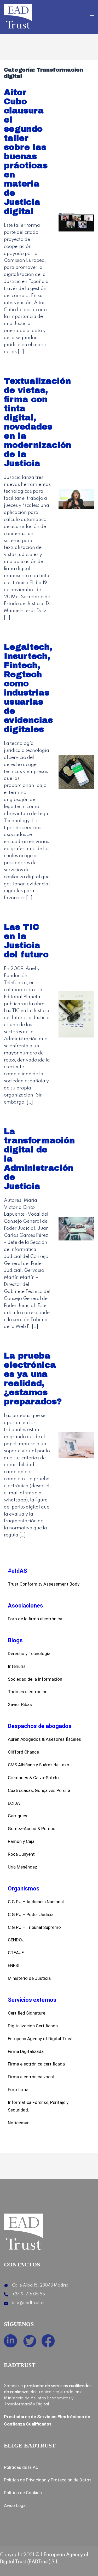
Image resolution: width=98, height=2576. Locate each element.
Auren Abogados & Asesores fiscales (44, 1739)
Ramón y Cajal (22, 1841)
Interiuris (17, 1666)
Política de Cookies (23, 2493)
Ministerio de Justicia (29, 1978)
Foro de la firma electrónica (35, 1619)
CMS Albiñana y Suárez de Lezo (39, 1765)
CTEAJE (16, 1953)
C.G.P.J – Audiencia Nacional (36, 1902)
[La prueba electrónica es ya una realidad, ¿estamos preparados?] (76, 1445)
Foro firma (18, 2090)
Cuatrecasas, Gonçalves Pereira (39, 1790)
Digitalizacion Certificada (33, 2026)
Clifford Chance (23, 1752)
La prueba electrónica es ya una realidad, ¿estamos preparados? (33, 1379)
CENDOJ (16, 1940)
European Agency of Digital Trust (40, 2039)
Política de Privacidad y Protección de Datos (48, 2480)
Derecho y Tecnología (29, 1653)
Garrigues (18, 1816)
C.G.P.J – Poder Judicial (31, 1914)
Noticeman (19, 2123)
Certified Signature (27, 2013)
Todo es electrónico (28, 1692)
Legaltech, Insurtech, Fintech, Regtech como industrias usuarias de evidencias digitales (28, 688)
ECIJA (14, 1803)
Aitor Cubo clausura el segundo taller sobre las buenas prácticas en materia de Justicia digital (26, 152)
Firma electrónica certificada (36, 2064)
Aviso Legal (15, 2505)
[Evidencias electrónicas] (18, 17)
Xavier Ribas (20, 1704)
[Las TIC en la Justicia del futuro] (76, 1014)
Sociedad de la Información (35, 1679)
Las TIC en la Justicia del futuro (26, 941)
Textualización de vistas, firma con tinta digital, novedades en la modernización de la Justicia (38, 422)
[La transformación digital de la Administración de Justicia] (76, 1228)
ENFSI (14, 1965)
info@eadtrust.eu (29, 2303)
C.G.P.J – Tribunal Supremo (34, 1927)
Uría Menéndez (22, 1867)
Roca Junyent (21, 1854)
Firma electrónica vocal (31, 2077)
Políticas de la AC (21, 2467)
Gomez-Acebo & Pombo (32, 1829)
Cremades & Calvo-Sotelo (33, 1778)
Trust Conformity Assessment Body (44, 1584)
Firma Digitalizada (26, 2051)
